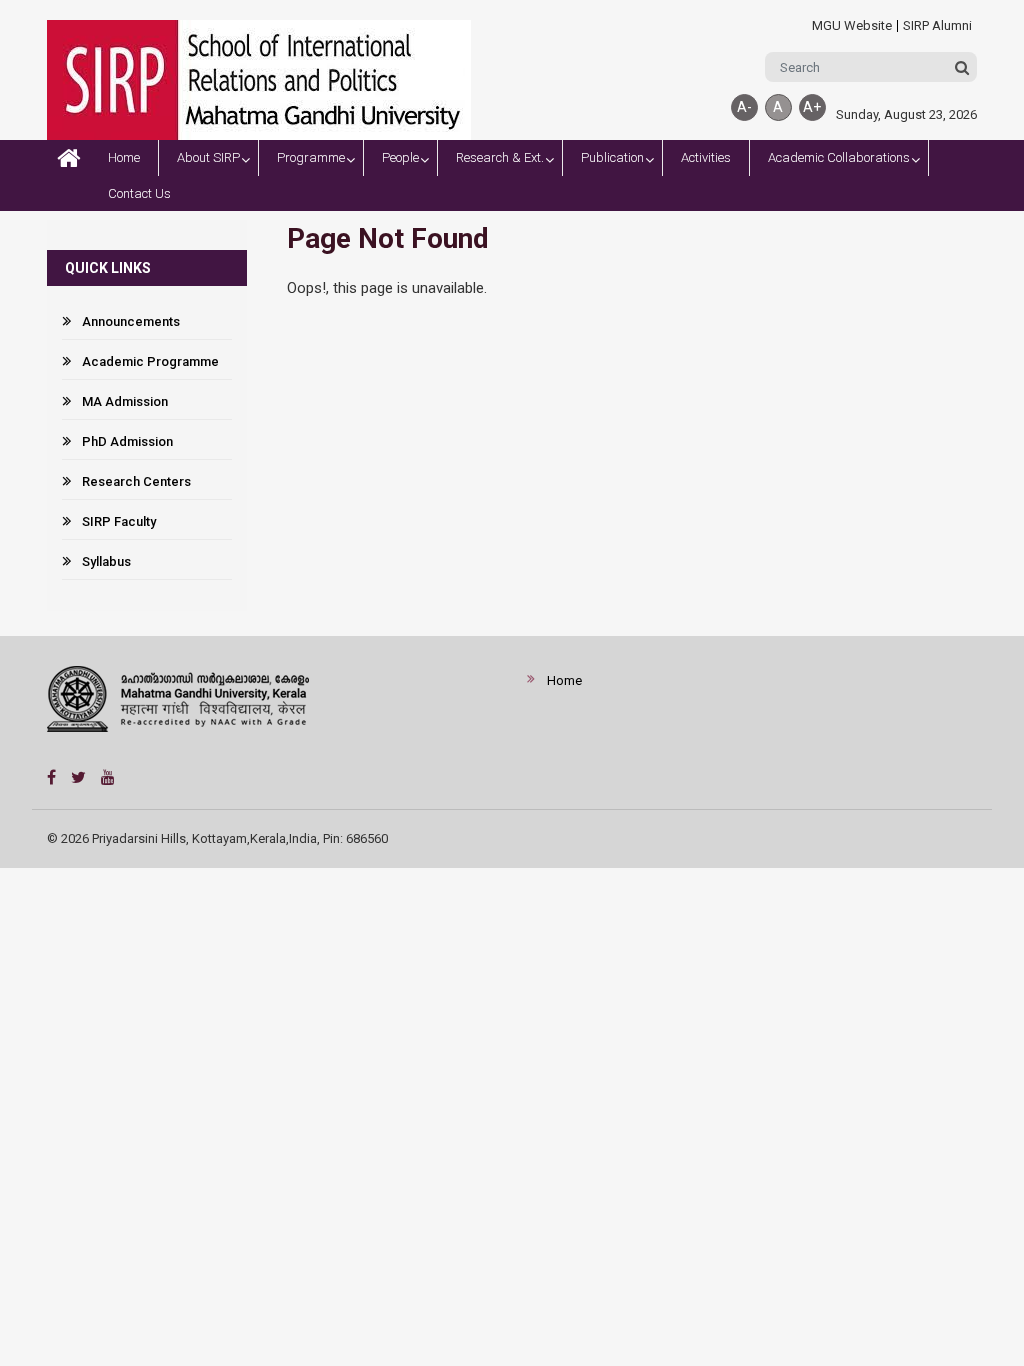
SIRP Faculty (119, 521)
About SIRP (208, 157)
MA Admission (125, 401)
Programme (311, 157)
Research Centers (136, 481)
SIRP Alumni (937, 26)
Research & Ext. (500, 157)
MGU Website (852, 26)
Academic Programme (150, 361)
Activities (706, 157)
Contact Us (139, 193)
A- (744, 107)
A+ (812, 107)
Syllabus (106, 561)
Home (124, 157)
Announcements (131, 321)
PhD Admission (127, 441)
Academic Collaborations (839, 157)
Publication (612, 157)
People (400, 157)
